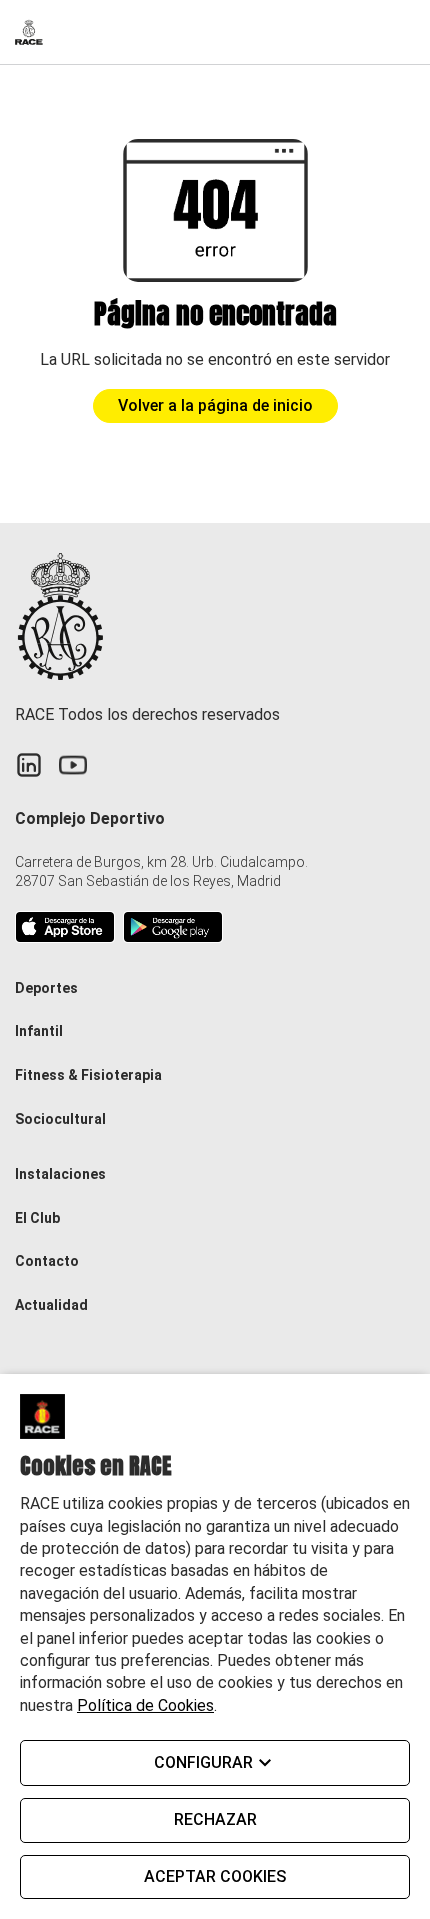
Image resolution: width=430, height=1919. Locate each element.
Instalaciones (60, 1174)
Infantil (39, 1031)
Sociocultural (60, 1119)
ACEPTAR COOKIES (215, 1876)
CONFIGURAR (203, 1762)
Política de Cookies (145, 1705)
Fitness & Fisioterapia (88, 1075)
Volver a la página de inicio (215, 405)
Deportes (46, 988)
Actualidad (51, 1305)
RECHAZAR (215, 1819)
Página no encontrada (215, 314)
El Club (37, 1218)
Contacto (47, 1261)
